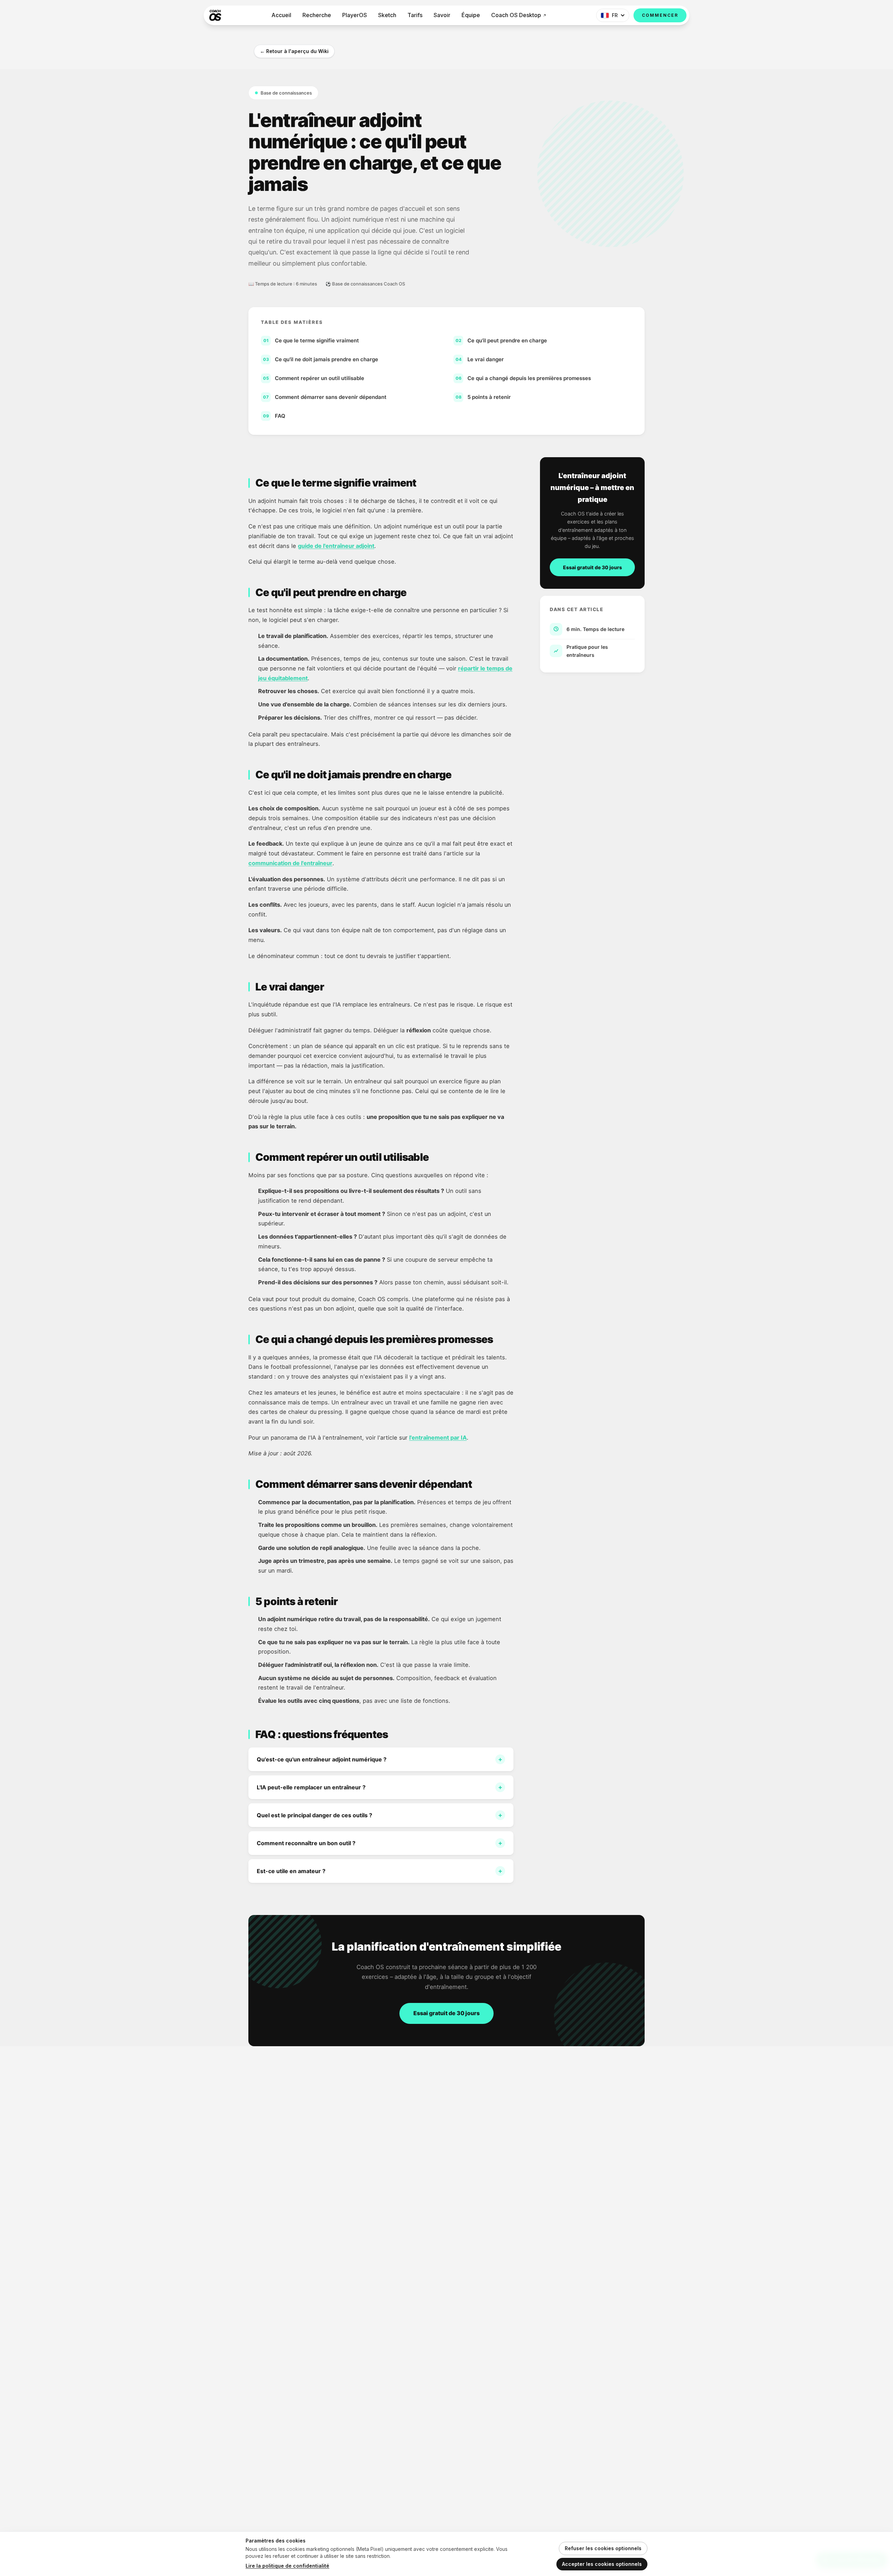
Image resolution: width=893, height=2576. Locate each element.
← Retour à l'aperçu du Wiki (294, 51)
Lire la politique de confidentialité (287, 2566)
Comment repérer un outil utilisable (314, 378)
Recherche (317, 15)
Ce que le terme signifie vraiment (311, 340)
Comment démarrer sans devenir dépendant (325, 397)
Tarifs (415, 15)
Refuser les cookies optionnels (603, 2548)
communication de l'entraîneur (290, 863)
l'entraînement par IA (438, 1438)
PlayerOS (355, 15)
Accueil (281, 15)
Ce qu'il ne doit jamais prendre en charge (321, 359)
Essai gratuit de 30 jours (592, 567)
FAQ (274, 416)
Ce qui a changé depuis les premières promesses (523, 378)
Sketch (387, 15)
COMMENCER (660, 15)
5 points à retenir (483, 397)
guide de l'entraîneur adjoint (336, 546)
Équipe (471, 15)
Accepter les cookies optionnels (602, 2564)
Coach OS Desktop (516, 15)
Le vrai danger (480, 359)
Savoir (442, 15)
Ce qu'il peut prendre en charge (501, 340)
